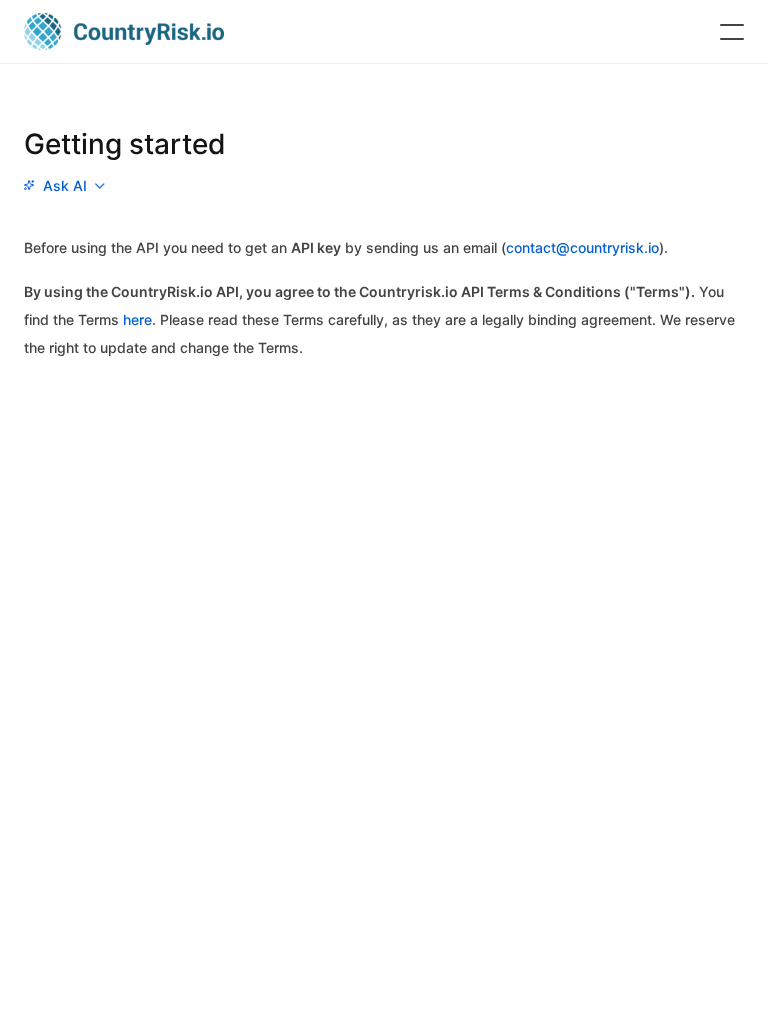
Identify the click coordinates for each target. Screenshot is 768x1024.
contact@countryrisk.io (582, 247)
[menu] (64, 186)
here (137, 319)
